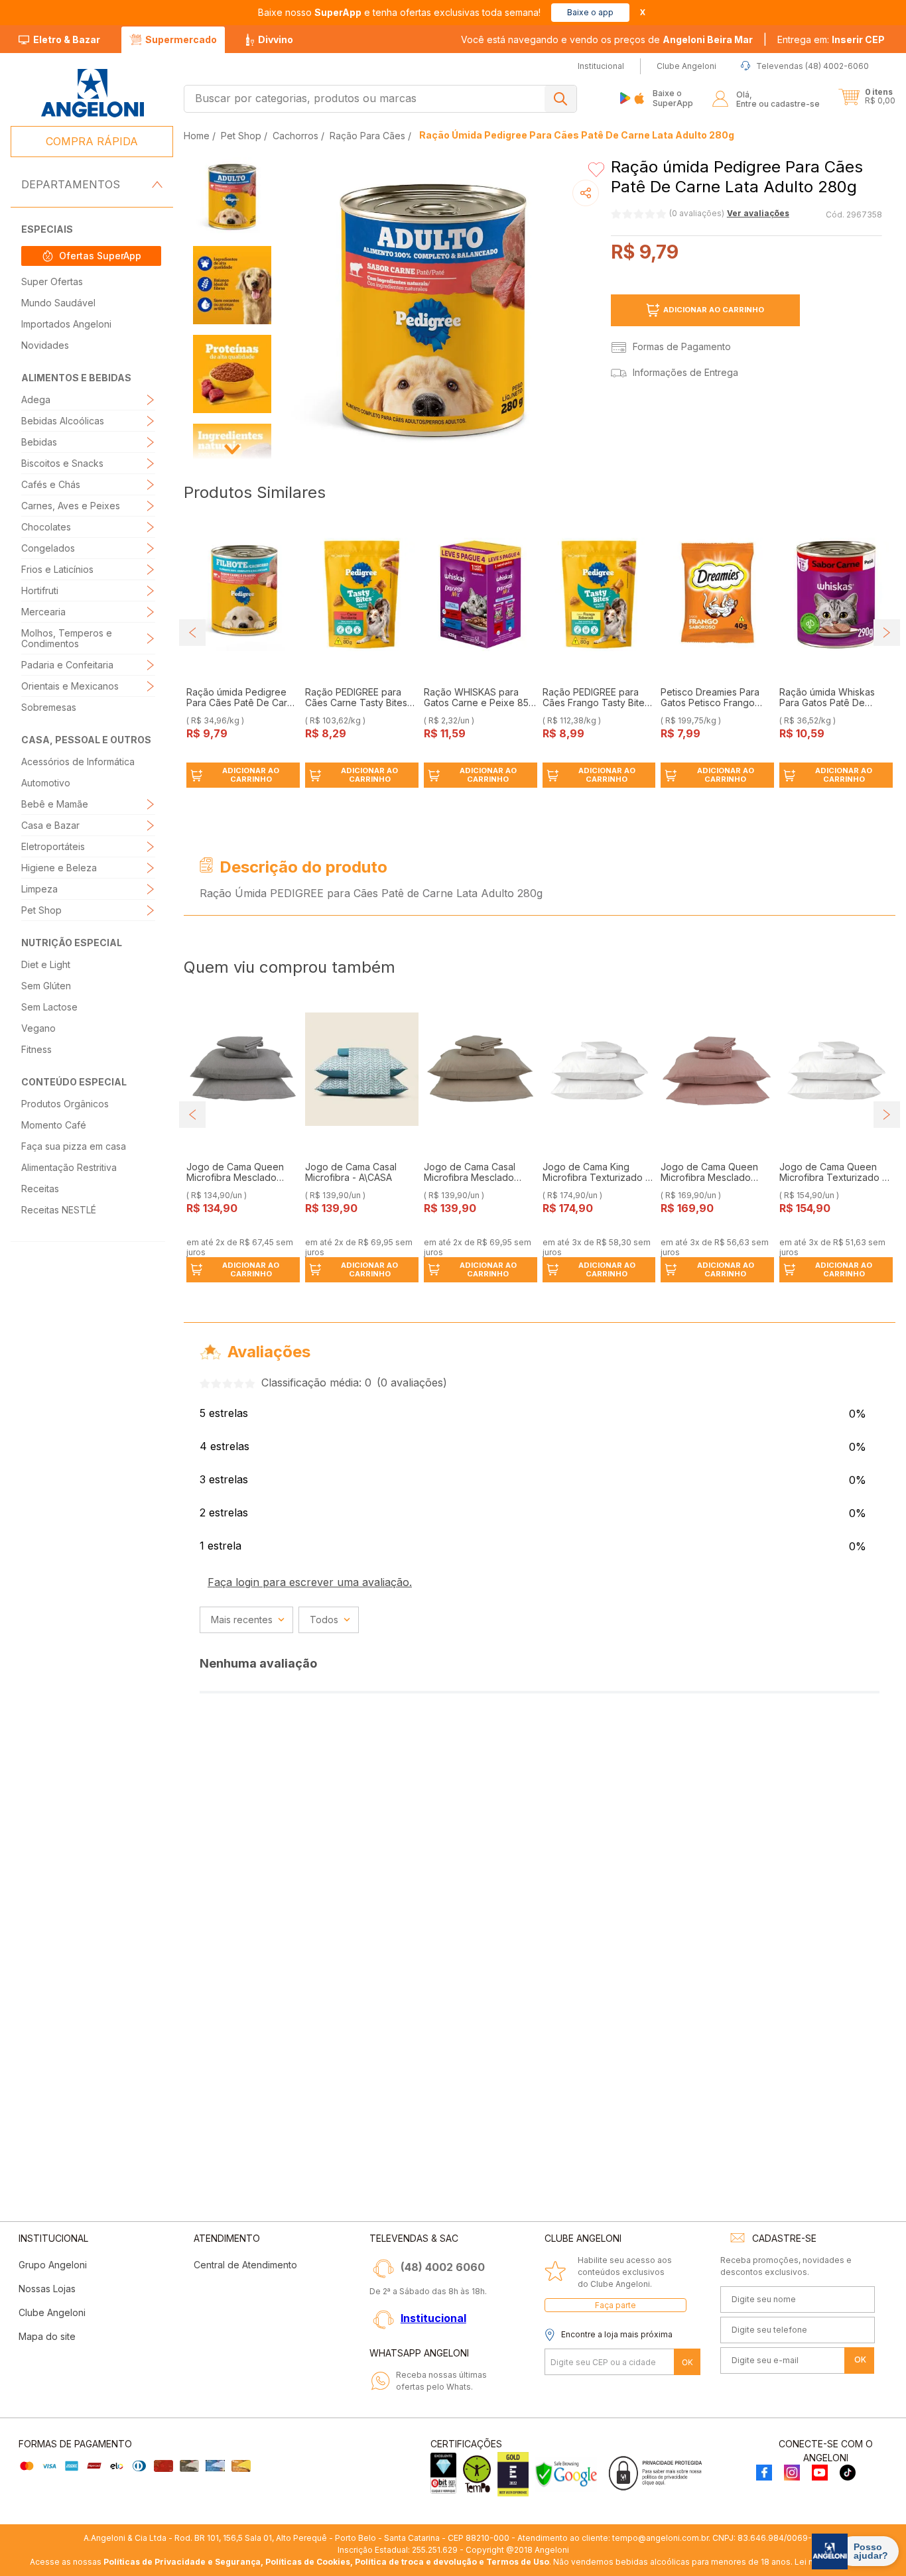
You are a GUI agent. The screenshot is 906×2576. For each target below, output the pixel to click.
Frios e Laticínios (57, 569)
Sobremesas (49, 707)
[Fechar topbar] (643, 12)
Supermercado (181, 39)
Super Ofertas (52, 281)
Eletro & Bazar (67, 39)
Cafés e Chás (51, 484)
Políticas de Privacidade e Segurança (182, 2562)
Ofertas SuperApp (100, 256)
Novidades (45, 345)
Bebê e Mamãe (55, 804)
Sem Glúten (46, 986)
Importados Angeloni (66, 324)
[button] (831, 40)
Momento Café (54, 1125)
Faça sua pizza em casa (74, 1146)
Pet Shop (41, 910)
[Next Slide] (887, 633)
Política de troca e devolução (416, 2562)
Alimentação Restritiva (69, 1167)
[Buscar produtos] (560, 99)
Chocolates (46, 527)
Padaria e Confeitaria (67, 665)
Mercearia (43, 612)
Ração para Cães (367, 136)
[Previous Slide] (192, 633)
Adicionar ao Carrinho (714, 310)
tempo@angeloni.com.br (660, 2538)
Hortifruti (40, 590)
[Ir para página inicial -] (92, 93)
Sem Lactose (49, 1007)
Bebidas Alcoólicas (63, 421)
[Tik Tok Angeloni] (848, 2474)
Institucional (433, 2318)
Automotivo (46, 783)
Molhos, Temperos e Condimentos (67, 638)
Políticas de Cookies (308, 2562)
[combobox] (380, 99)
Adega (36, 399)
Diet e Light (46, 964)
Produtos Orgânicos (65, 1104)
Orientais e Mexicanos (70, 686)
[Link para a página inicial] (198, 136)
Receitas (40, 1189)
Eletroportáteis (53, 846)
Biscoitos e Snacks (62, 463)
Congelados (48, 548)
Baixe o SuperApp (673, 98)
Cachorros (295, 136)
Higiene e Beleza (59, 868)
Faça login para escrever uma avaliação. (310, 1582)
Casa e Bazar (50, 825)
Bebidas (39, 442)
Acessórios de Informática (78, 762)
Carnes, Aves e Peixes (71, 506)
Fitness (36, 1049)
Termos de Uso (518, 2562)
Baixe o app (590, 12)
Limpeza (39, 889)
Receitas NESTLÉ (59, 1210)
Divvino (276, 39)
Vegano (38, 1028)
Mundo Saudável (58, 303)
